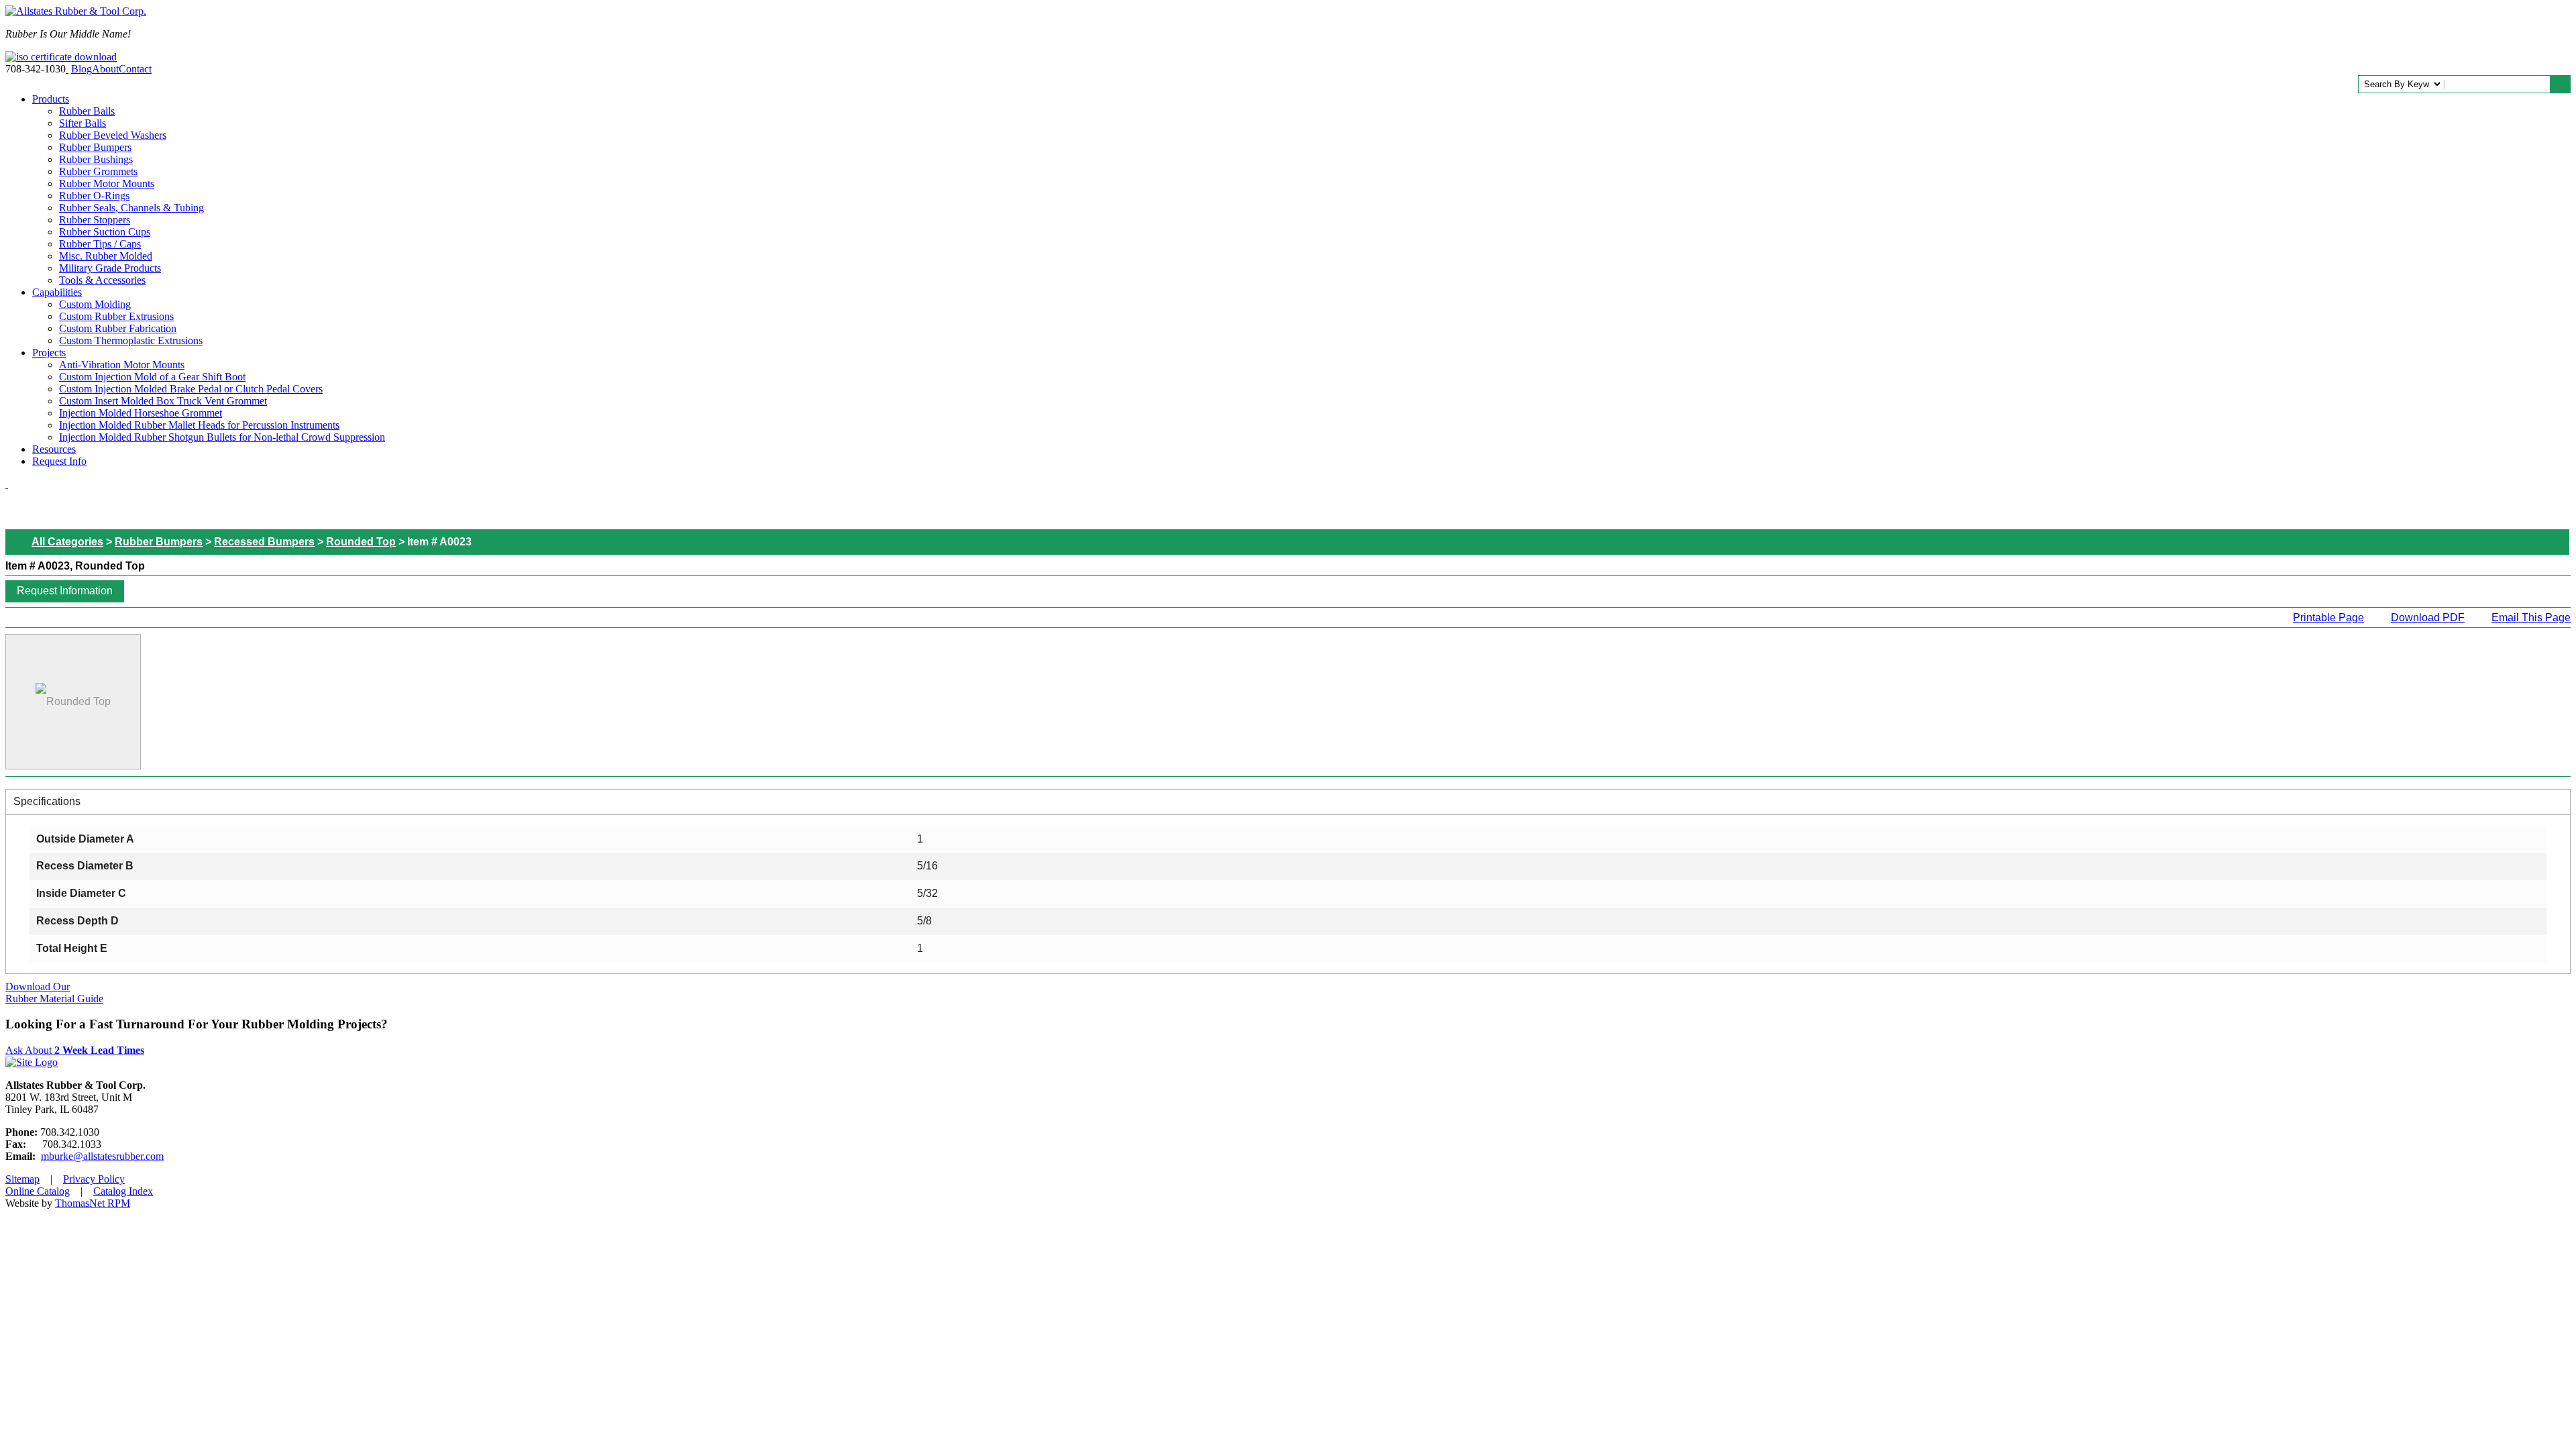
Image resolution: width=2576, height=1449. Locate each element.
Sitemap (22, 1179)
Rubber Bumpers (159, 542)
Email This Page (2531, 618)
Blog (82, 69)
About (105, 69)
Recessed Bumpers (264, 542)
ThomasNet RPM (93, 1203)
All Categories (67, 542)
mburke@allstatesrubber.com (102, 1156)
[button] (65, 591)
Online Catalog (38, 1191)
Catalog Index (123, 1191)
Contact (135, 69)
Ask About (75, 1050)
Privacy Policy (94, 1179)
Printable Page (2328, 618)
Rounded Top (361, 542)
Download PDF (2428, 618)
